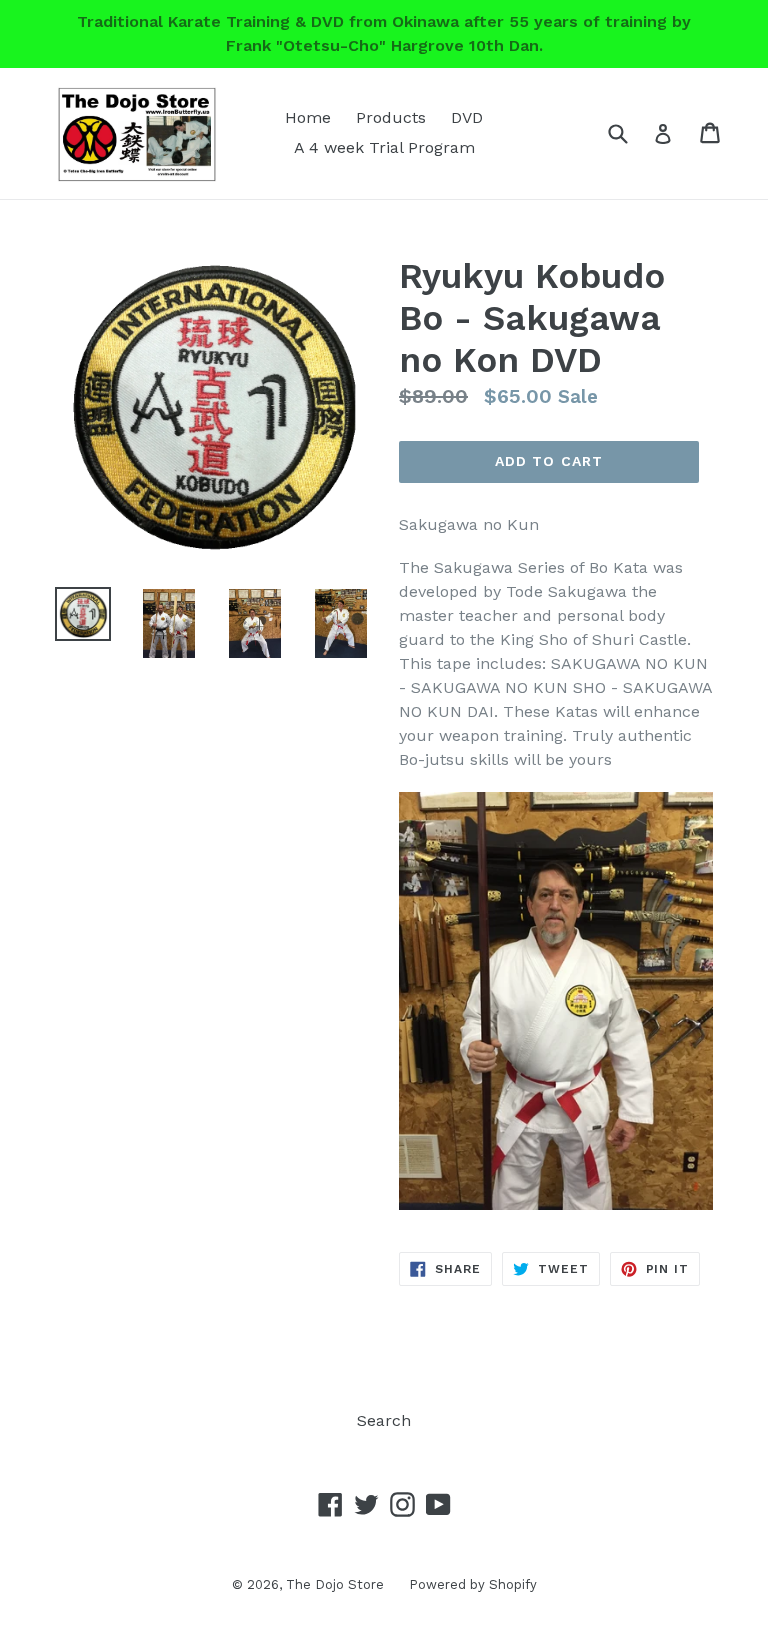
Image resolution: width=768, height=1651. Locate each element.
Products (391, 117)
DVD (467, 117)
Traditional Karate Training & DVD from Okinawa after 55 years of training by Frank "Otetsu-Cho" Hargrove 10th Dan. (384, 33)
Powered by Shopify (473, 1584)
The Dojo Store (335, 1584)
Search (384, 1420)
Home (308, 117)
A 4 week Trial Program (384, 147)
